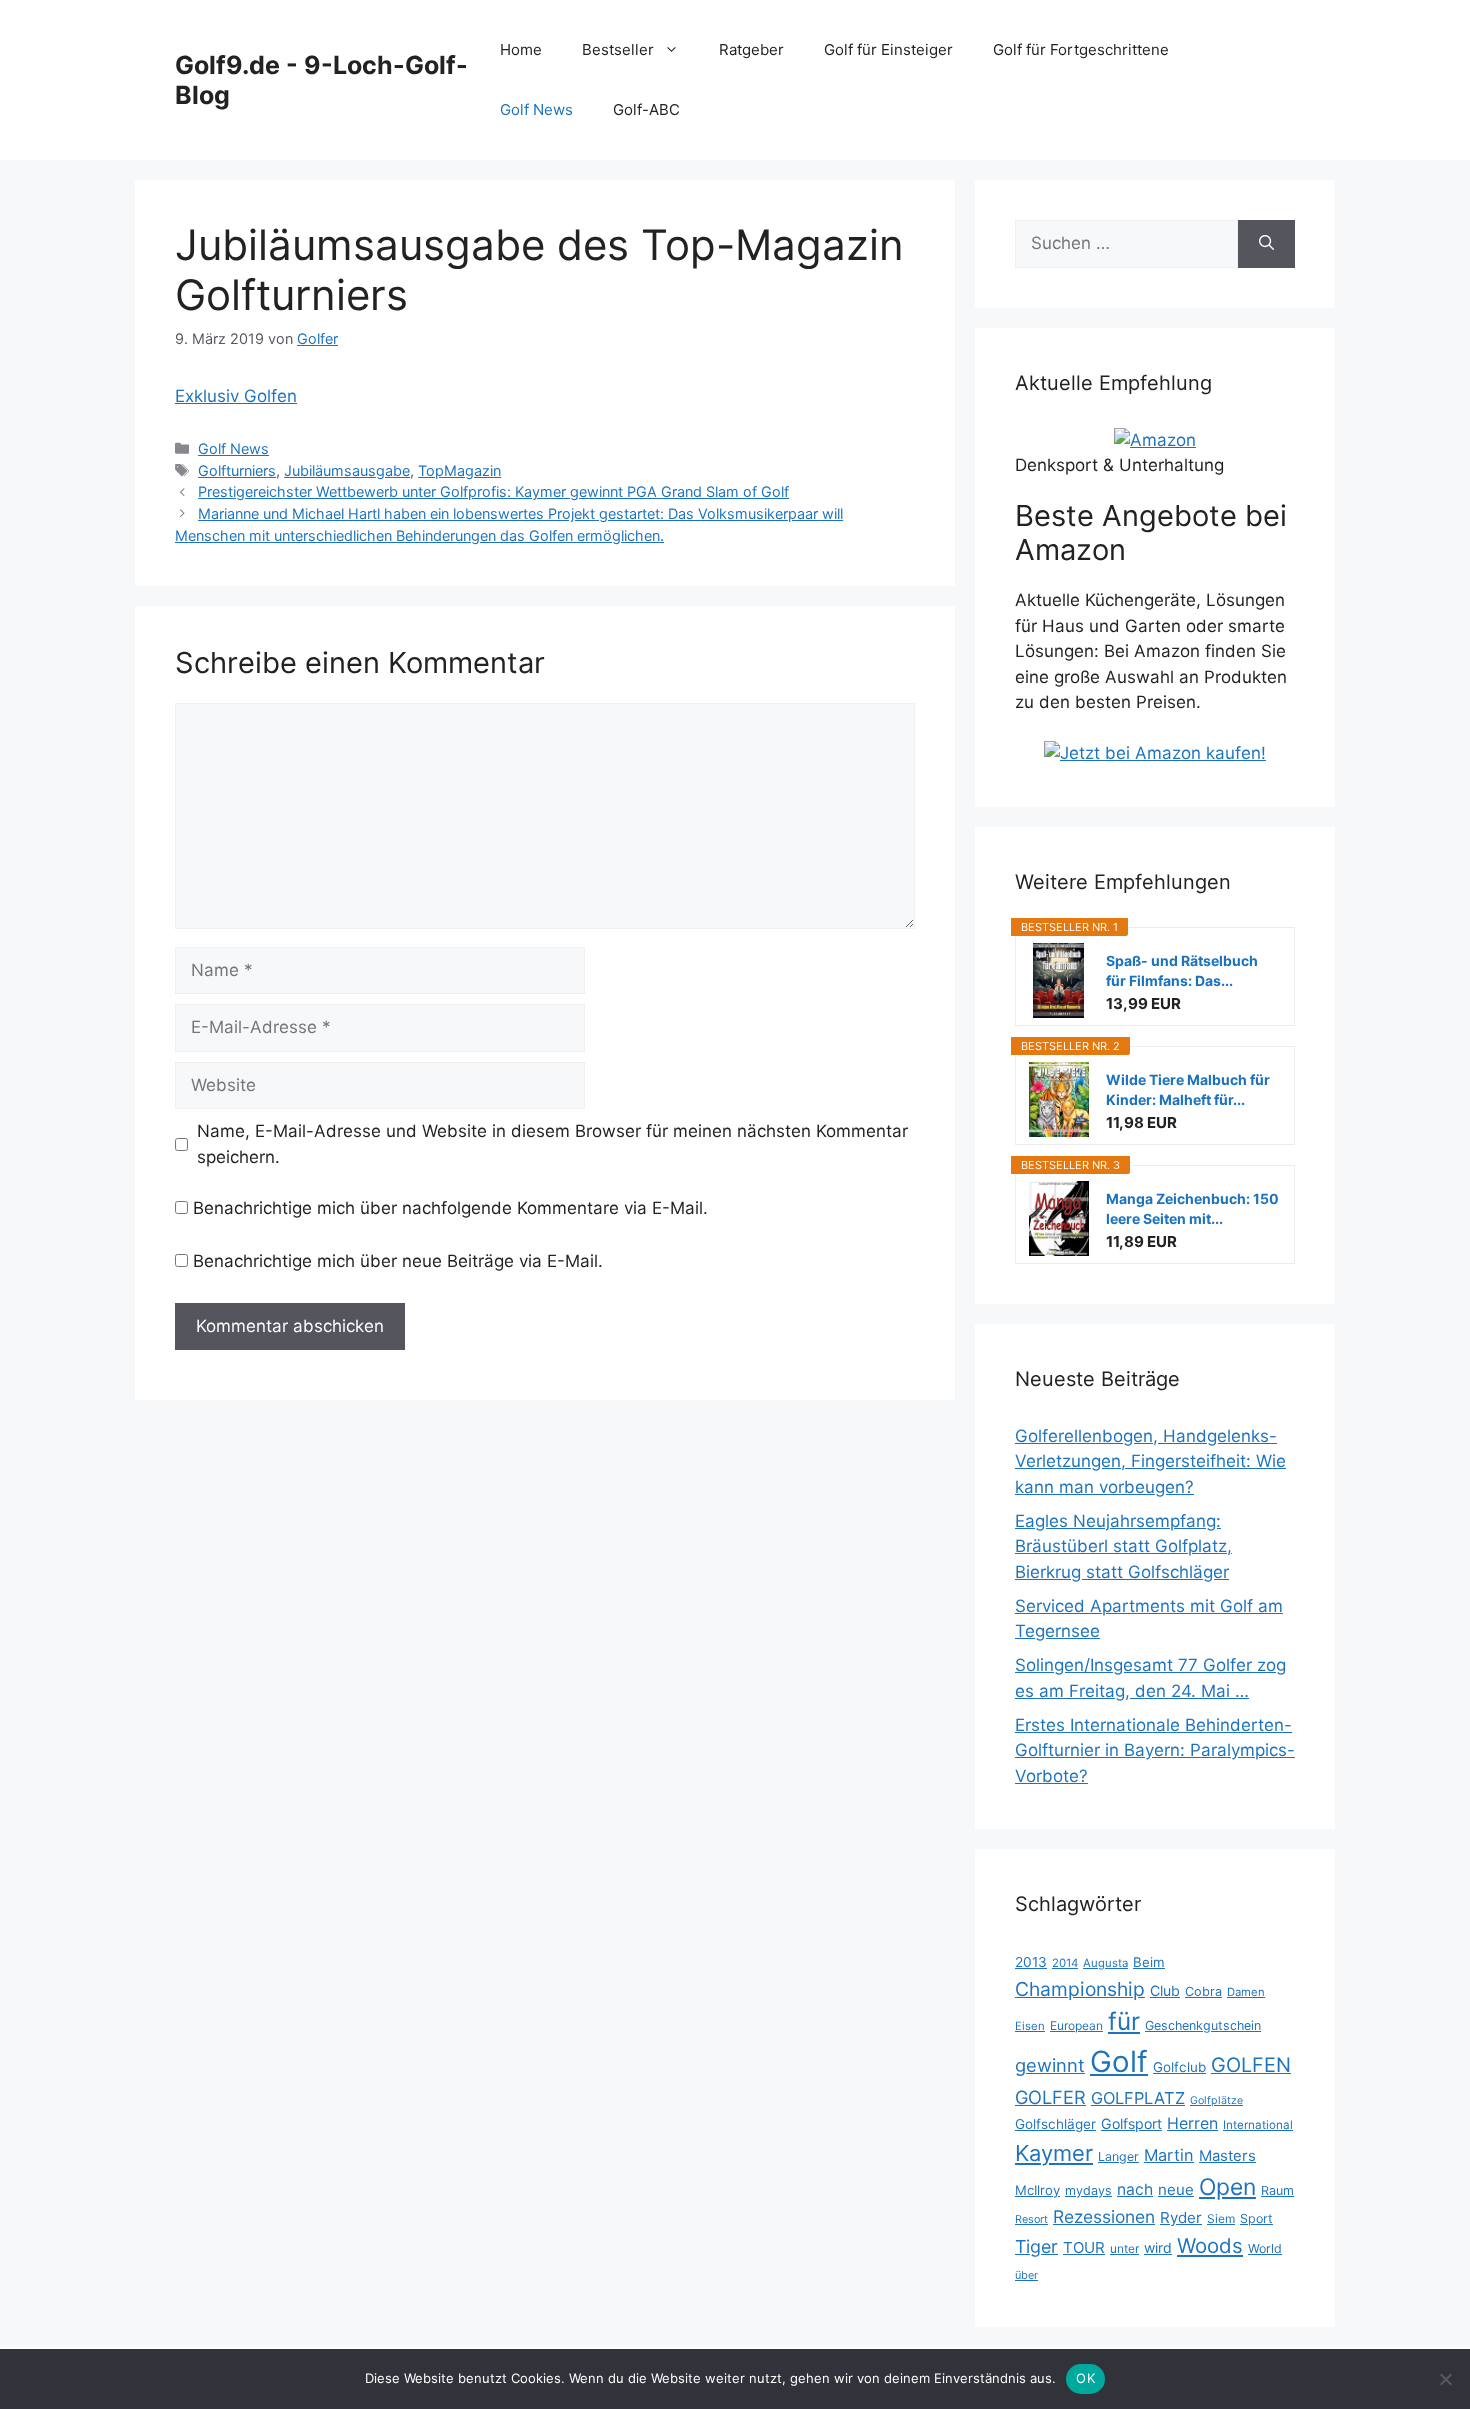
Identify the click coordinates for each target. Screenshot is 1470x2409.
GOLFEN (1251, 2065)
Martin (1169, 2155)
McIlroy (1037, 2190)
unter (1124, 2248)
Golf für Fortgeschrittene (1081, 49)
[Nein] (1445, 2379)
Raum (1277, 2190)
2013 (1031, 1962)
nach (1135, 2189)
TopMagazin (459, 470)
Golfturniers (237, 470)
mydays (1088, 2190)
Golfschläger (1055, 2124)
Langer (1118, 2156)
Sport (1256, 2218)
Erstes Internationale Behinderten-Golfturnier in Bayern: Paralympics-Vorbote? (1155, 1750)
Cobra (1203, 1991)
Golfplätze (1216, 2100)
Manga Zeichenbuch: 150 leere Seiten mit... (1192, 1208)
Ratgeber (751, 49)
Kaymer (1054, 2153)
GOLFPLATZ (1138, 2098)
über (1026, 2275)
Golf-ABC (646, 109)
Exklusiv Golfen (236, 396)
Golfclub (1179, 2067)
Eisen (1030, 2026)
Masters (1227, 2156)
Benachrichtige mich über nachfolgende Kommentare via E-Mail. (450, 1208)
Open (1227, 2187)
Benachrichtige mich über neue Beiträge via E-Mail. (398, 1261)
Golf (1119, 2061)
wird (1158, 2247)
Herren (1192, 2123)
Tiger (1036, 2246)
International (1258, 2125)
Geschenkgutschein (1203, 2025)
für (1124, 2021)
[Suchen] (1266, 244)
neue (1176, 2189)
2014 (1065, 1963)
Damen (1246, 1992)
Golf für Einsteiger (888, 49)
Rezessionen (1104, 2216)
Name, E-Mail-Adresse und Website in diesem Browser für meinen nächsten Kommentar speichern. (552, 1144)
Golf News (536, 109)
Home (521, 49)
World (1265, 2248)
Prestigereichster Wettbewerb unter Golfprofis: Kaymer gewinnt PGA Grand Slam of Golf (493, 491)
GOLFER (1050, 2097)
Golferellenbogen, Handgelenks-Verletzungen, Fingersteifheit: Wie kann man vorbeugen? (1150, 1461)
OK (1085, 2378)
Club (1165, 1990)
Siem (1221, 2218)
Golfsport (1131, 2123)
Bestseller (618, 49)
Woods (1210, 2245)
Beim (1149, 1962)
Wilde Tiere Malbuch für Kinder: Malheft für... (1188, 1089)
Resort (1031, 2219)
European (1076, 2025)
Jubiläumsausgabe (347, 470)
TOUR (1084, 2247)
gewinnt (1050, 2065)
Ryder (1181, 2217)
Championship (1080, 1989)
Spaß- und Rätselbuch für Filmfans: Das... (1182, 970)
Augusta (1105, 1963)
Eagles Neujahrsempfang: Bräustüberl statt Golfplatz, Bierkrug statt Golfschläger (1123, 1546)
